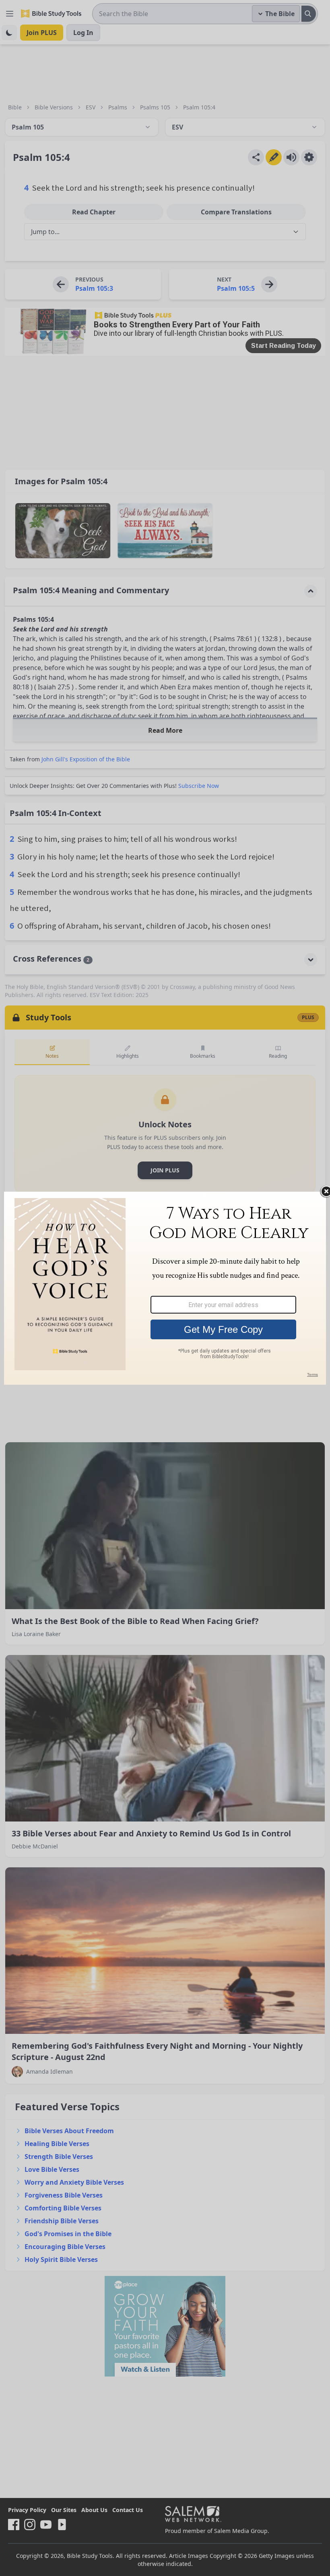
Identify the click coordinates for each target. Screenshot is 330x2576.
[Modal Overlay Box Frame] (165, 1288)
